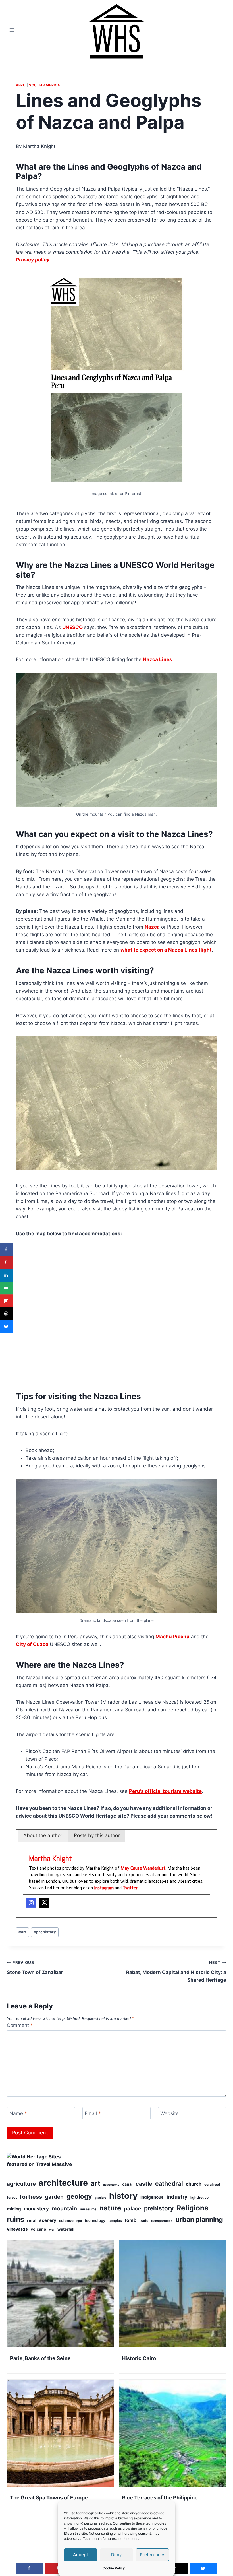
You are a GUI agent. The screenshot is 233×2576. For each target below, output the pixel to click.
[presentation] (61, 2294)
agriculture (21, 2184)
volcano (39, 2229)
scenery (48, 2220)
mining (14, 2209)
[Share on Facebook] (6, 1250)
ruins (15, 2219)
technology (95, 2220)
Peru (21, 85)
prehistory (45, 1932)
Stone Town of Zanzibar (35, 1968)
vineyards (17, 2229)
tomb (131, 2220)
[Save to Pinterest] (6, 1262)
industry (177, 2197)
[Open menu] (12, 30)
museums (88, 2209)
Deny (116, 2555)
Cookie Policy (114, 2568)
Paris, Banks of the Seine (40, 2358)
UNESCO (72, 627)
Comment (20, 2025)
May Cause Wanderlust (143, 1868)
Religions (192, 2208)
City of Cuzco (32, 1644)
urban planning (199, 2220)
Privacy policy (33, 260)
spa (79, 2221)
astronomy (111, 2185)
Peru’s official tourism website (165, 1791)
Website (169, 2113)
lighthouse (199, 2197)
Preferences (153, 2555)
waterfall (66, 2229)
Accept (81, 2555)
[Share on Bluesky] (6, 1326)
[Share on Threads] (6, 1314)
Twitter (130, 1888)
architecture (63, 2183)
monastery (36, 2209)
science (66, 2220)
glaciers (100, 2198)
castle (144, 2184)
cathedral (169, 2183)
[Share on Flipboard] (6, 1301)
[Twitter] (44, 1903)
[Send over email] (6, 1288)
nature (110, 2208)
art (22, 1932)
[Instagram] (31, 1903)
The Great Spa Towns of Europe (49, 2498)
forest (12, 2197)
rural (32, 2220)
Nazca (152, 927)
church (194, 2184)
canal (127, 2184)
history (123, 2196)
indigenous (152, 2197)
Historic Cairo (139, 2358)
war (52, 2230)
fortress (31, 2197)
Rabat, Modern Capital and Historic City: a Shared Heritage (176, 1971)
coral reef (212, 2184)
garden (54, 2197)
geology (79, 2196)
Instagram (104, 1888)
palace (133, 2208)
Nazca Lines (158, 659)
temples (115, 2221)
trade (144, 2221)
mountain (64, 2208)
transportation (162, 2221)
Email (93, 2113)
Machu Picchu (172, 1637)
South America (45, 85)
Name (18, 2113)
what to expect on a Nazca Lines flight (166, 950)
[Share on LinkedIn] (6, 1275)
